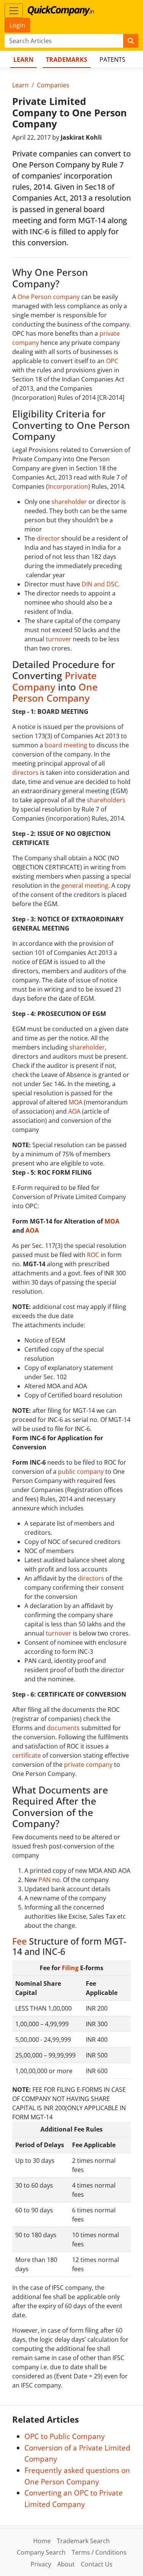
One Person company (49, 297)
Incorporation (68, 486)
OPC (112, 361)
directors (25, 773)
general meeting (85, 885)
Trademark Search (83, 2541)
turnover (59, 639)
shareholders (106, 800)
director (48, 538)
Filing (70, 1968)
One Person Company (55, 692)
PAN (45, 1880)
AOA (75, 1111)
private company (88, 1765)
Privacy (41, 2564)
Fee (19, 1941)
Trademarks (67, 60)
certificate (27, 1755)
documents (63, 1728)
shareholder (69, 502)
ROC (93, 1255)
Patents (112, 60)
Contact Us (97, 2564)
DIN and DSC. (101, 584)
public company (81, 1472)
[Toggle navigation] (14, 11)
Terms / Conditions (99, 2552)
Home (42, 2541)
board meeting (66, 745)
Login (17, 25)
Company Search (41, 2552)
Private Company (54, 681)
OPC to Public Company (65, 2436)
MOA (76, 1102)
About (66, 2564)
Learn (23, 60)
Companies (53, 85)
